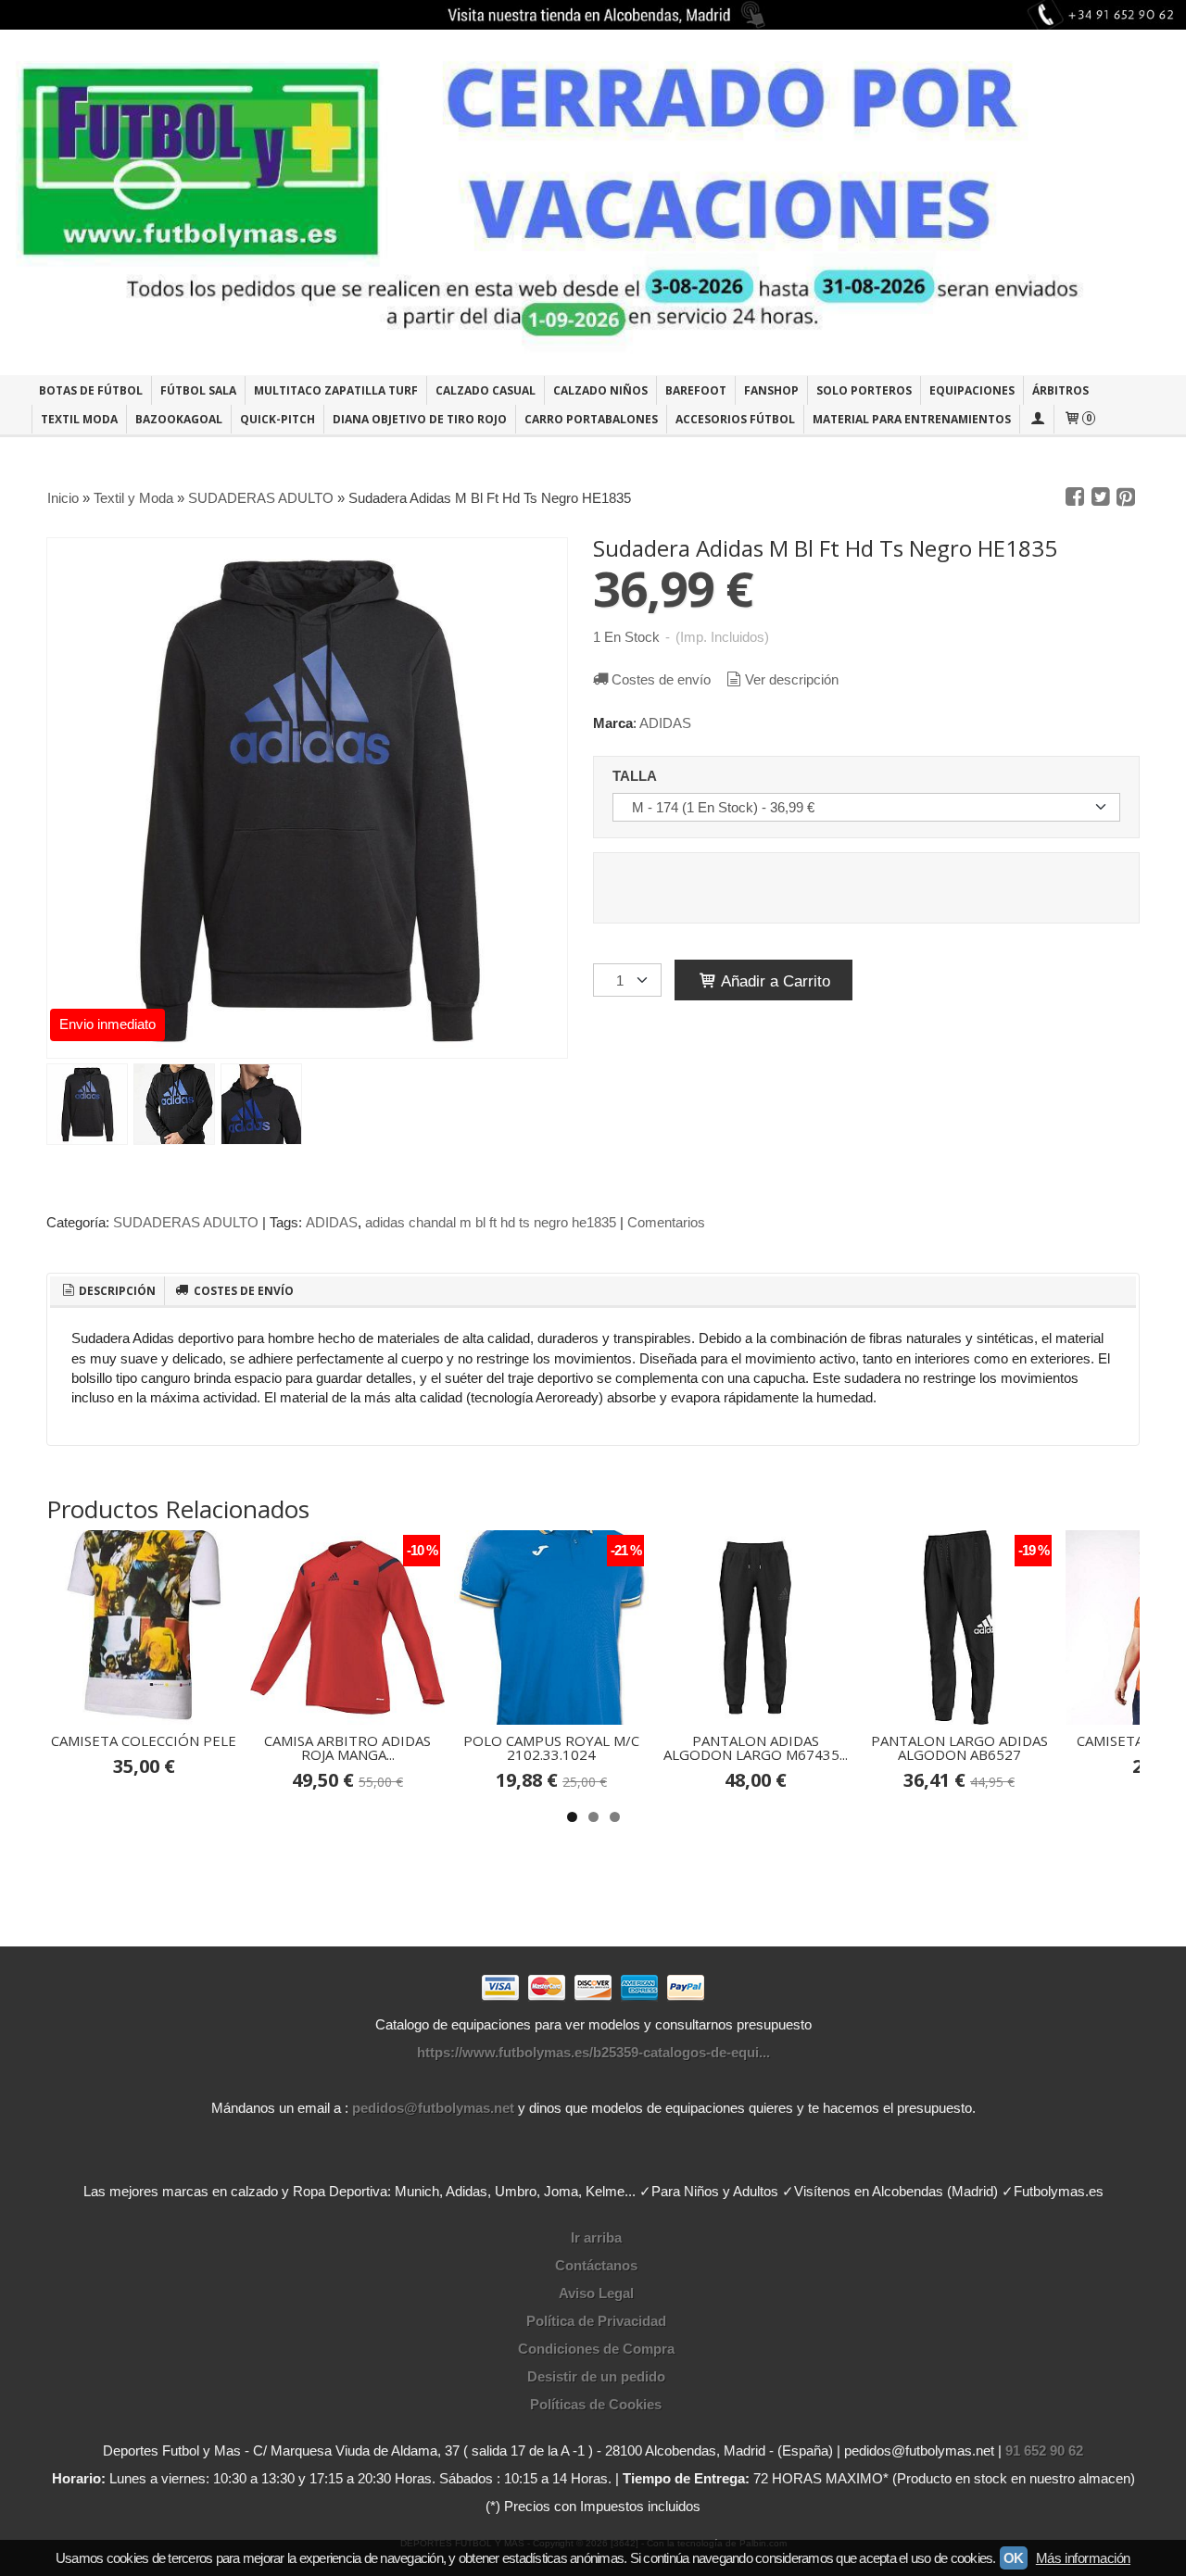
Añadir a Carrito (774, 981)
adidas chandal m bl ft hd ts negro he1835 (491, 1222)
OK (1014, 2558)
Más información (1083, 2558)
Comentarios (666, 1222)
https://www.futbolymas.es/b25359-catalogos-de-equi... (593, 2052)
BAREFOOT (696, 390)
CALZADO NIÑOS (600, 390)
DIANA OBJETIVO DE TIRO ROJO (420, 419)
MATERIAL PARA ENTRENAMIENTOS (912, 419)
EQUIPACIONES (972, 390)
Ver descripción (792, 679)
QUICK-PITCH (278, 419)
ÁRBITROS (1060, 390)
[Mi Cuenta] (1037, 419)
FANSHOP (771, 390)
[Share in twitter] (1101, 497)
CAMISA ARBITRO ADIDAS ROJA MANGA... (347, 1747)
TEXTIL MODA (79, 419)
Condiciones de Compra (596, 2349)
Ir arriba (596, 2237)
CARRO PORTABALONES (591, 419)
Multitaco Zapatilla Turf (336, 390)
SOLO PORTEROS (864, 390)
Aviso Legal (596, 2293)
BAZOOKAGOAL (179, 419)
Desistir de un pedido (596, 2376)
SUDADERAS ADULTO (186, 1222)
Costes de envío (661, 679)
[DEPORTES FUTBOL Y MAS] (593, 202)
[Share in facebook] (1075, 497)
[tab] (107, 1291)
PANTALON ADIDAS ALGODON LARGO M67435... (756, 1747)
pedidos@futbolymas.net (433, 2108)
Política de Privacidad (596, 2321)
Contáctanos (596, 2265)
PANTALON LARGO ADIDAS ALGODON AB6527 (959, 1747)
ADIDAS (665, 723)
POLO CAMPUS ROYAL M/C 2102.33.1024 (551, 1747)
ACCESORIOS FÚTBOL (735, 419)
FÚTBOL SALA (198, 390)
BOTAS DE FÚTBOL (91, 390)
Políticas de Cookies (596, 2404)
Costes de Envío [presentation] (242, 1291)
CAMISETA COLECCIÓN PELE (144, 1740)
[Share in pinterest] (1126, 497)
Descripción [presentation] (116, 1291)
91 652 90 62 (1044, 2450)
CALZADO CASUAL (486, 390)
